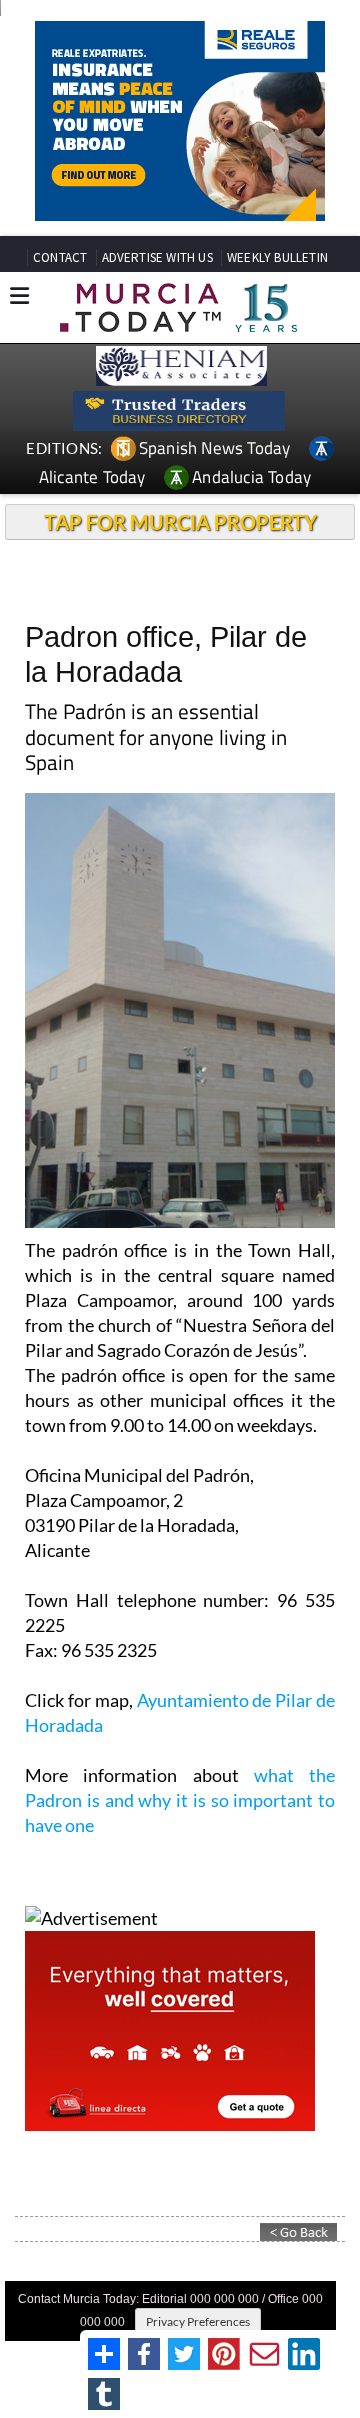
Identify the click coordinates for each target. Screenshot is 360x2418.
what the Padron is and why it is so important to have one (180, 1800)
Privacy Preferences (198, 2321)
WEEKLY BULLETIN (277, 257)
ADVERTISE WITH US (157, 257)
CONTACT (60, 257)
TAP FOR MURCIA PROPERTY (180, 522)
